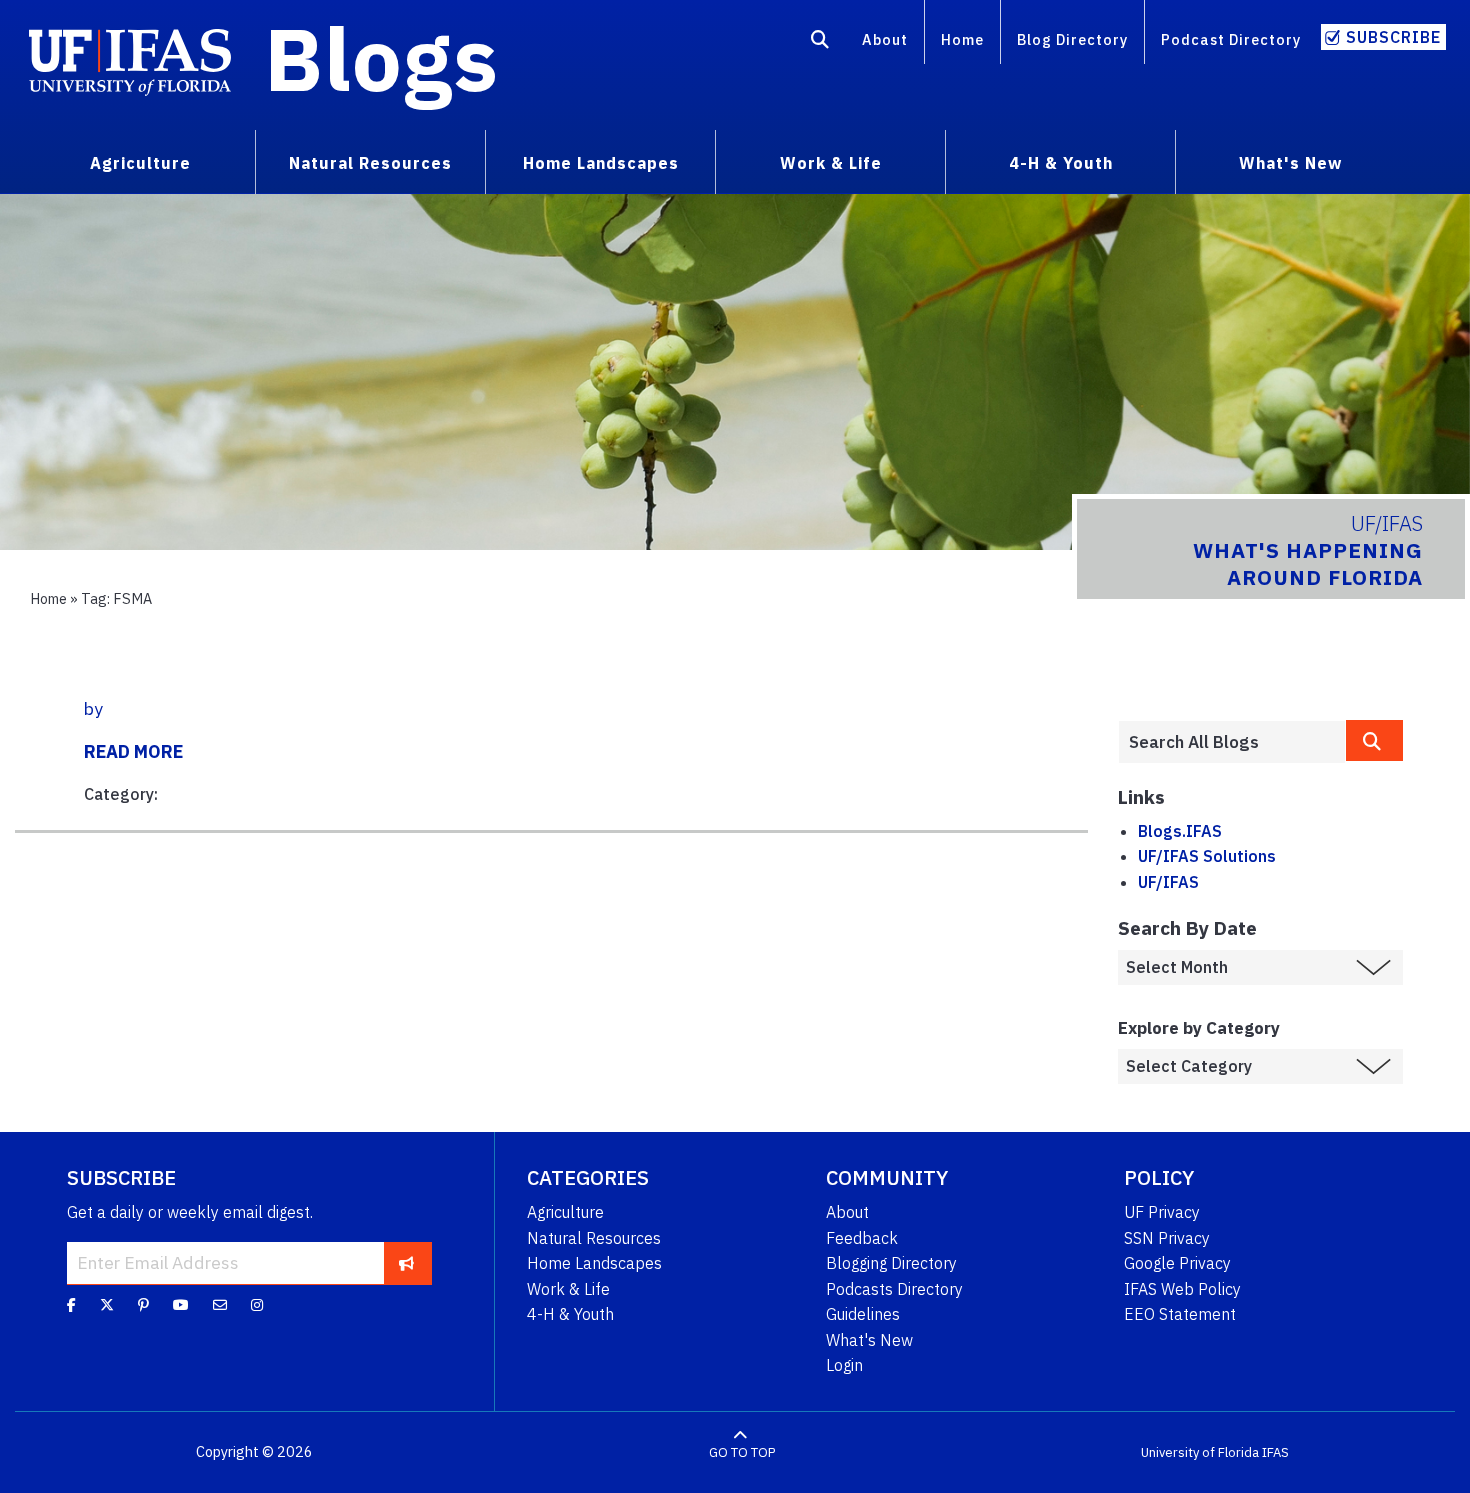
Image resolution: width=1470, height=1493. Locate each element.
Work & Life (568, 1289)
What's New (869, 1340)
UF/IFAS (1168, 882)
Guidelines (863, 1314)
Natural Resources (594, 1238)
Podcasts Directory (894, 1289)
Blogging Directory (891, 1263)
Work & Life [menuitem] (831, 163)
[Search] (820, 43)
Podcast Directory (1231, 39)
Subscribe (1393, 37)
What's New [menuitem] (1290, 163)
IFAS (1275, 1452)
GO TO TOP (742, 1452)
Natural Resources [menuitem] (370, 163)
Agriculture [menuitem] (140, 163)
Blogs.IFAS (1180, 831)
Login (844, 1365)
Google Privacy (1177, 1263)
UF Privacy (1162, 1212)
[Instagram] (257, 1305)
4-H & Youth (570, 1314)
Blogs (381, 58)
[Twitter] (107, 1305)
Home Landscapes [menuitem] (601, 163)
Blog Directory (1072, 39)
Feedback (862, 1238)
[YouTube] (181, 1305)
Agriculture (565, 1212)
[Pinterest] (143, 1305)
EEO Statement (1180, 1314)
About (885, 39)
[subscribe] (406, 1263)
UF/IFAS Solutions (1207, 856)
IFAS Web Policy (1182, 1289)
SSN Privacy (1167, 1238)
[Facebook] (71, 1305)
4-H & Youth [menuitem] (1061, 163)
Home (962, 39)
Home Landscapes (594, 1263)
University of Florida (1200, 1452)
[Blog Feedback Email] (220, 1305)
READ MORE (133, 751)
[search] (1374, 740)
